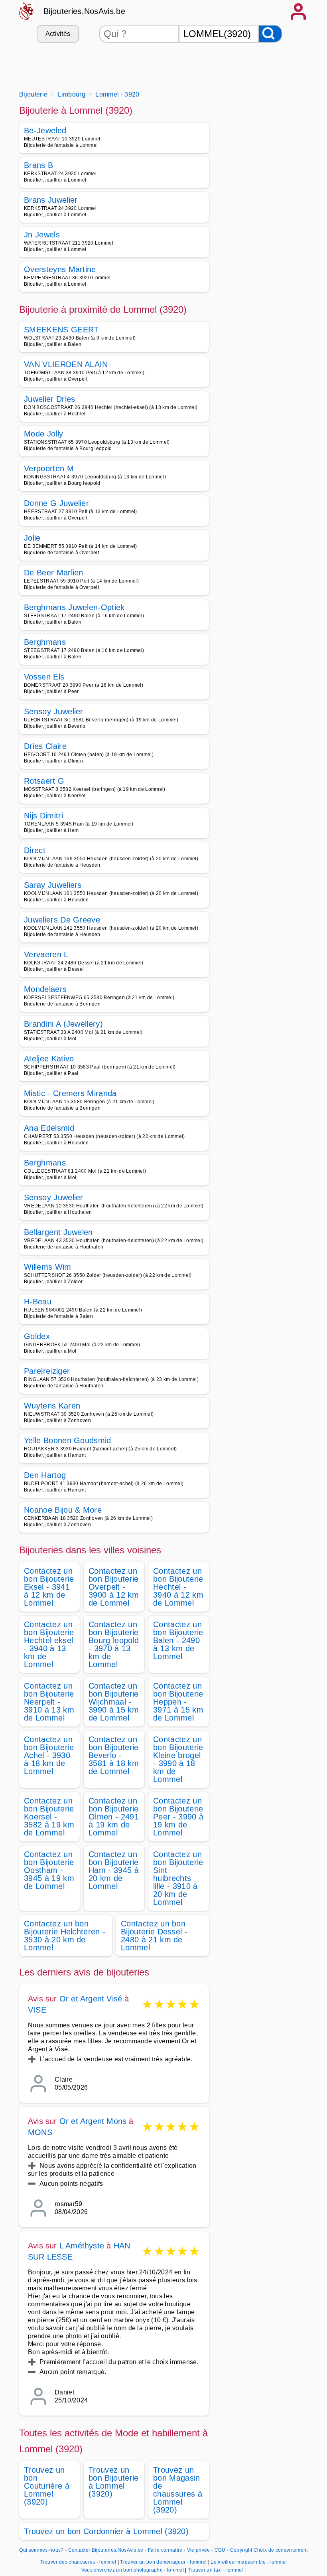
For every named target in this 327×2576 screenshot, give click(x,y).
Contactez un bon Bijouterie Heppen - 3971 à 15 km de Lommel (178, 1702)
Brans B (38, 165)
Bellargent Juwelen (58, 1232)
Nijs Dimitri (43, 816)
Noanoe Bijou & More (63, 1510)
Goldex (37, 1336)
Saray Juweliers (53, 885)
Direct (35, 850)
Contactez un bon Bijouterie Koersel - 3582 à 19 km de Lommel (49, 1817)
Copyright (241, 2550)
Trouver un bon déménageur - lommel (163, 2562)
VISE (37, 2010)
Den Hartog (45, 1475)
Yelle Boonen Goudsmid (68, 1440)
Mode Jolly (43, 434)
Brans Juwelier (51, 200)
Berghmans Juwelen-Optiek (74, 607)
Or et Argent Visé (91, 1999)
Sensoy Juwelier (54, 711)
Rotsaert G (44, 781)
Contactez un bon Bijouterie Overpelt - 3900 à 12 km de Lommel (114, 1587)
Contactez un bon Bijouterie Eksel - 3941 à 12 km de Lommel (49, 1587)
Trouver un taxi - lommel (216, 2570)
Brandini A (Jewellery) (63, 1024)
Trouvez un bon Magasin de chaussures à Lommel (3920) (178, 2490)
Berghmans (45, 642)
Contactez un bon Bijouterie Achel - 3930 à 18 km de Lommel (49, 1755)
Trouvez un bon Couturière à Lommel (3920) (47, 2486)
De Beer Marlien (54, 573)
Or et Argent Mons (93, 2121)
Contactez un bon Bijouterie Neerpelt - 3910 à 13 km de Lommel (49, 1702)
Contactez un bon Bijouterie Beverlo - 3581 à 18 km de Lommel (114, 1755)
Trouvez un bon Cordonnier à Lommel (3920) (106, 2531)
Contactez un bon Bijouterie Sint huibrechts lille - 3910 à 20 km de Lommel (178, 1878)
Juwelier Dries (49, 399)
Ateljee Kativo (49, 1059)
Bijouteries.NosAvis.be (84, 11)
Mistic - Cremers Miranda (70, 1093)
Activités (58, 34)
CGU (220, 2550)
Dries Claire (45, 746)
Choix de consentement (281, 2550)
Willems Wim (48, 1267)
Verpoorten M (49, 468)
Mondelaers (45, 989)
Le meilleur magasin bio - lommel (249, 2562)
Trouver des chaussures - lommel (78, 2562)
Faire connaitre (165, 2550)
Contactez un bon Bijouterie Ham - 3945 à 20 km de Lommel (114, 1870)
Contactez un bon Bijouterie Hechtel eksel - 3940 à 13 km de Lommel (49, 1644)
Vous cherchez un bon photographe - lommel (133, 2570)
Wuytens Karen (52, 1406)
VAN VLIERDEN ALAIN (66, 364)
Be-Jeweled (45, 130)
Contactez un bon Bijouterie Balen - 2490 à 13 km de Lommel (178, 1640)
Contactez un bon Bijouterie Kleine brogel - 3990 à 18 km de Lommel (178, 1759)
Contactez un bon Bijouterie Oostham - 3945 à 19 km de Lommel (49, 1870)
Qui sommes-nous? (41, 2550)
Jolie (32, 538)
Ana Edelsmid (49, 1128)
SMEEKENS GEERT (61, 330)
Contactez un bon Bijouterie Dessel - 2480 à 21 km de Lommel (154, 1936)
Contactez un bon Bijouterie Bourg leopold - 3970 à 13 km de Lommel (114, 1644)
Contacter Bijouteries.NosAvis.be (106, 2550)
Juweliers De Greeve (62, 920)
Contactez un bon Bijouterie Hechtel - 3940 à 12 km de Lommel (178, 1587)
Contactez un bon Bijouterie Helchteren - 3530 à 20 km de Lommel (65, 1936)
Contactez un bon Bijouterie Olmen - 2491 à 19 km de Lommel (114, 1817)
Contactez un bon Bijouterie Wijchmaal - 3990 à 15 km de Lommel (114, 1702)
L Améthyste (82, 2246)
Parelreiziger (47, 1371)
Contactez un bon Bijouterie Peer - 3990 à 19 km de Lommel (178, 1817)
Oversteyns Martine (60, 269)
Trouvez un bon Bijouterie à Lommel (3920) (113, 2482)
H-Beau (38, 1302)
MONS (40, 2132)
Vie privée (199, 2550)
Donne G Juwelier (56, 503)
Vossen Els (44, 677)
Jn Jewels (42, 235)
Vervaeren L (46, 954)
